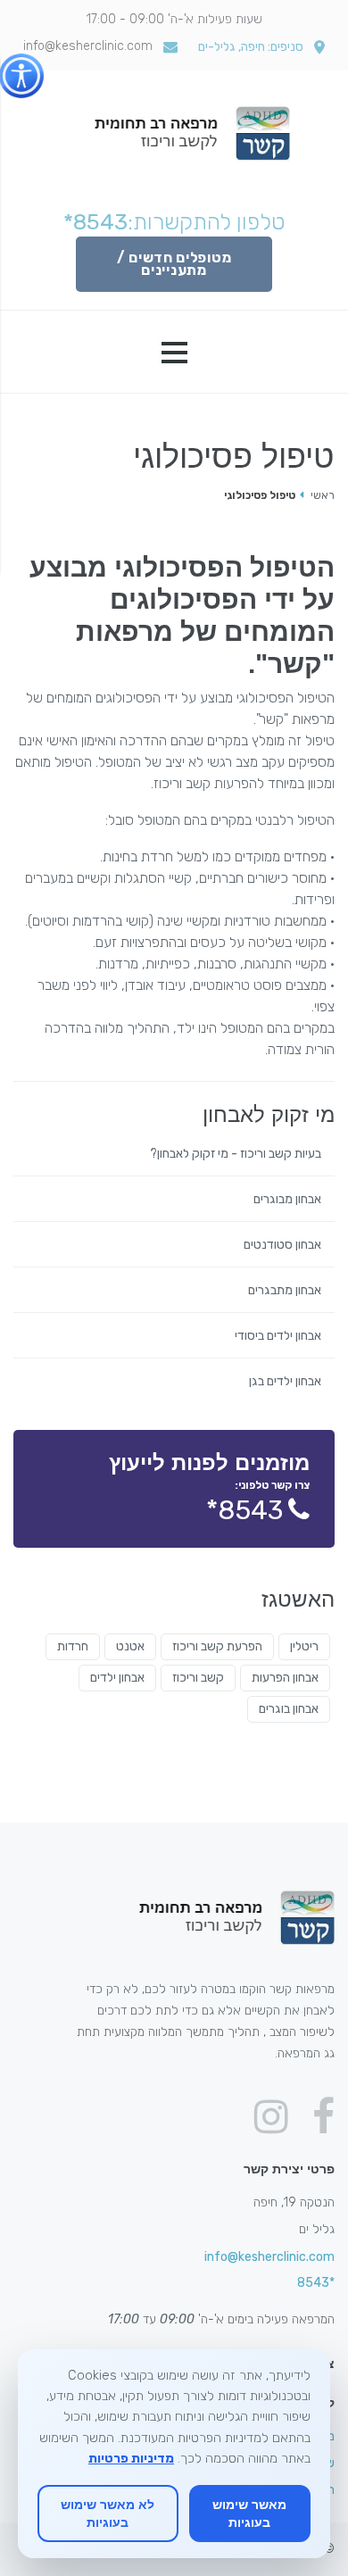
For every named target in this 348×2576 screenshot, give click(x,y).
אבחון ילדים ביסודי (278, 1336)
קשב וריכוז (198, 1678)
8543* (244, 1510)
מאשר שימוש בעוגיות (249, 2513)
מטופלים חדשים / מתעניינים (174, 264)
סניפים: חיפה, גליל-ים (251, 47)
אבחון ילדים (117, 1678)
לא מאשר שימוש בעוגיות (108, 2513)
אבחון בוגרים (289, 1709)
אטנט (130, 1646)
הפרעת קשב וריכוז (217, 1646)
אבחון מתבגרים (285, 1291)
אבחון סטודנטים (282, 1245)
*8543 (95, 222)
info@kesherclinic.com (88, 46)
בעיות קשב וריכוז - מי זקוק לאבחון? (236, 1154)
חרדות (73, 1646)
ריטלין (304, 1646)
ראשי (323, 495)
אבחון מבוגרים (287, 1200)
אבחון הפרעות (285, 1678)
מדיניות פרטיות (131, 2458)
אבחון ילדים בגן (285, 1382)
